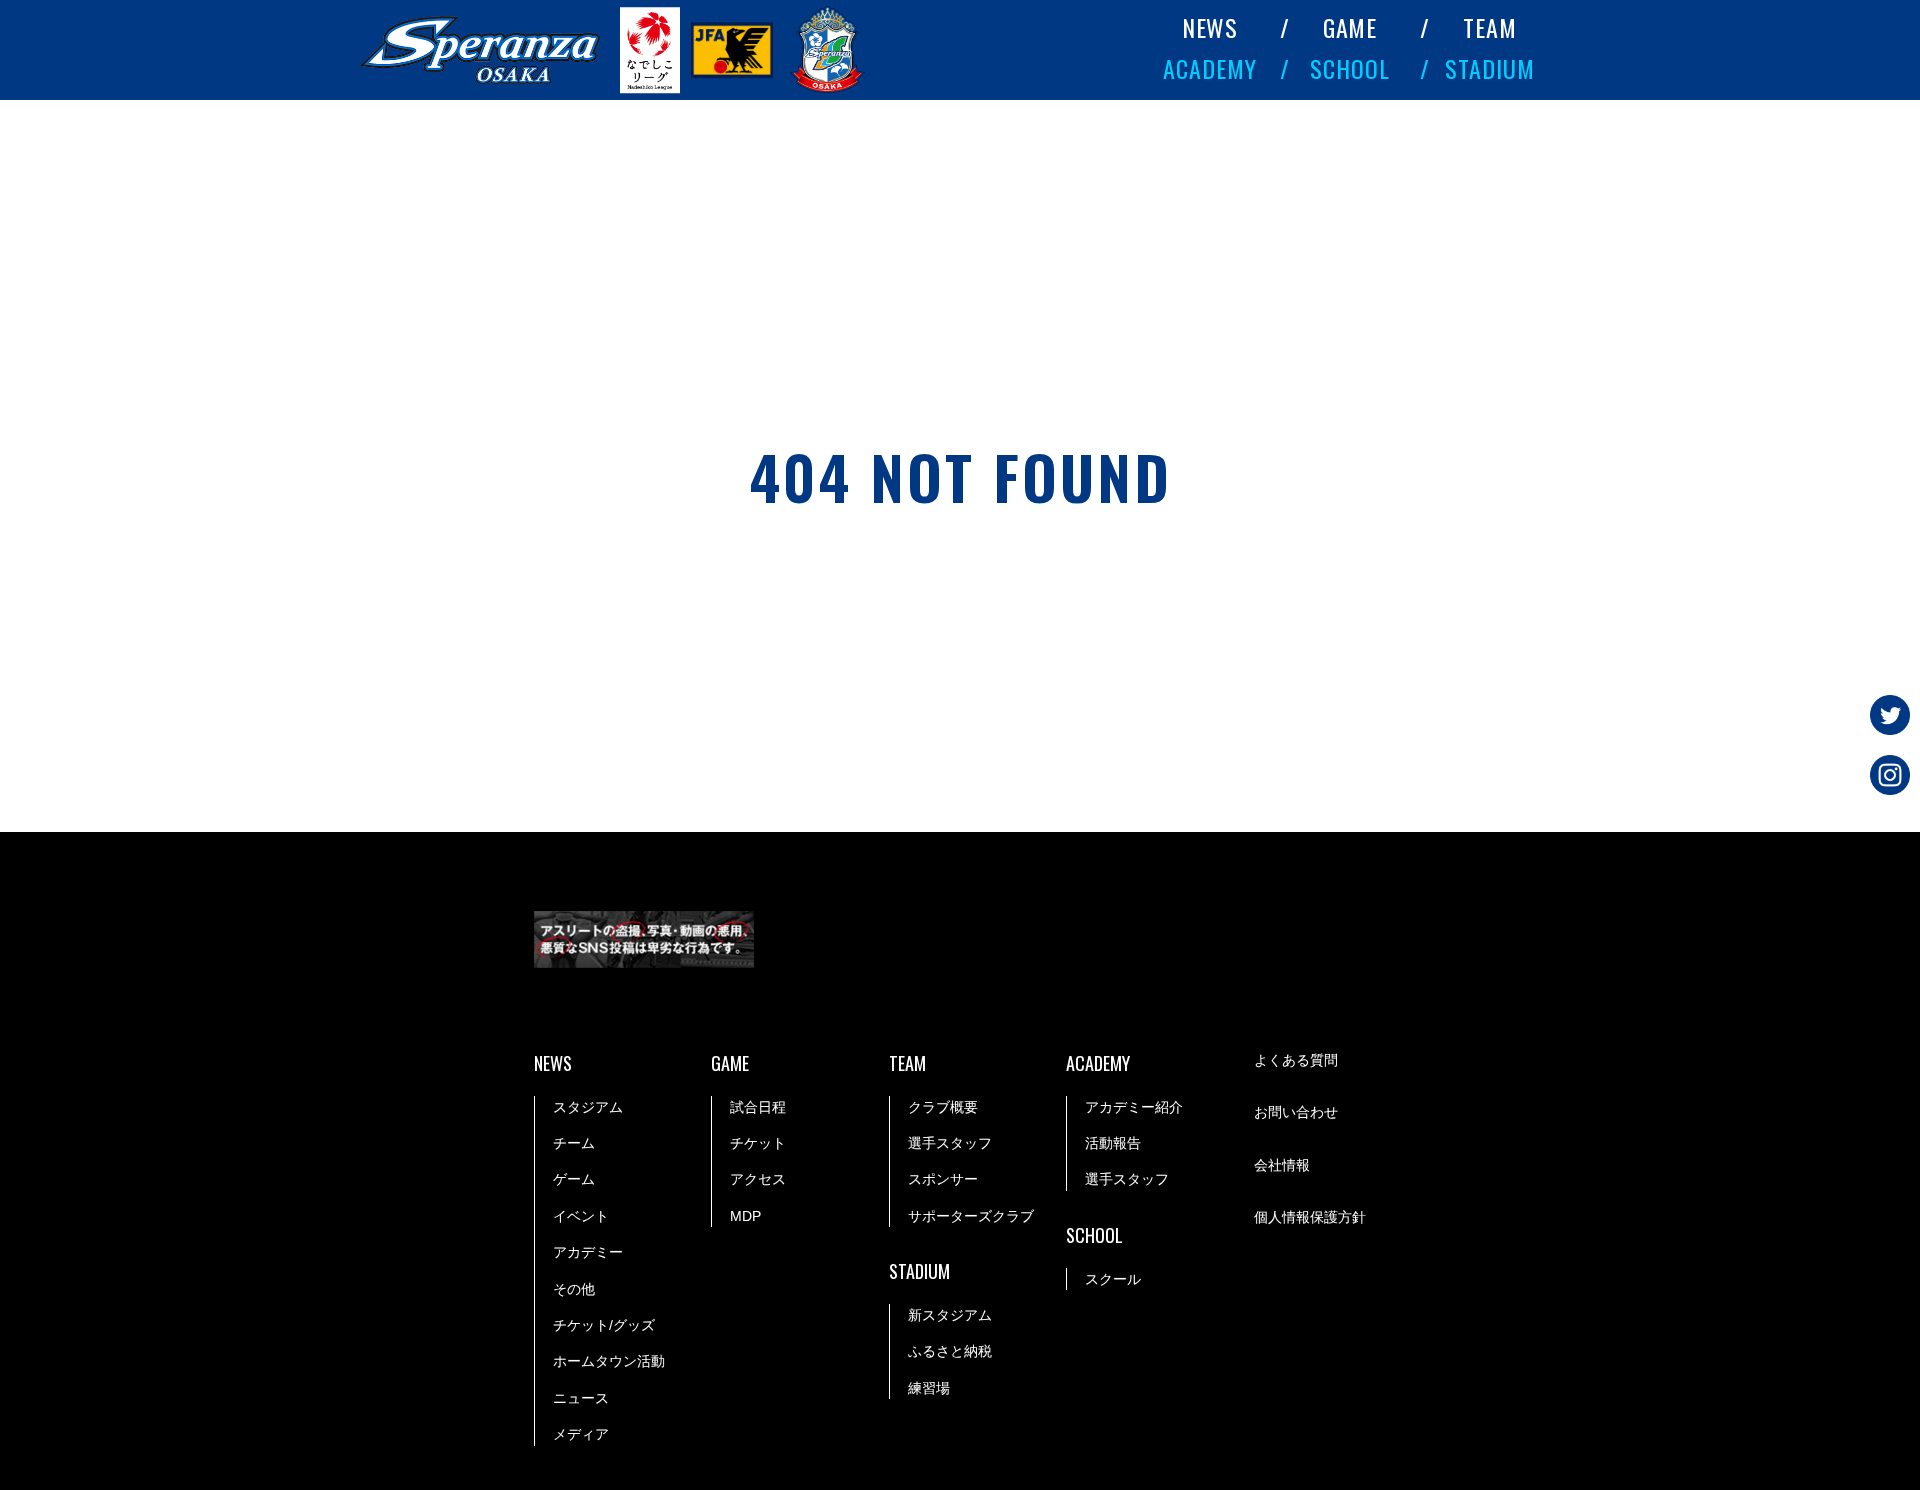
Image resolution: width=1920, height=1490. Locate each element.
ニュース (581, 1398)
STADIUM (1490, 68)
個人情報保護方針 (1310, 1217)
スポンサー (943, 1179)
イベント (581, 1216)
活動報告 (1113, 1143)
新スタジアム (950, 1315)
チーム (574, 1143)
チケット (758, 1143)
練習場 (929, 1388)
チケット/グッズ (604, 1325)
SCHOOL (1350, 68)
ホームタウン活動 (609, 1361)
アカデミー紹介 (1134, 1107)
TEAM (1490, 27)
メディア (581, 1434)
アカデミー (588, 1252)
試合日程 (758, 1107)
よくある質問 (1296, 1060)
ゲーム (574, 1179)
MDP (745, 1216)
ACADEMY (1210, 68)
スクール (1113, 1279)
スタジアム (588, 1107)
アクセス (758, 1179)
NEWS (1210, 27)
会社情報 (1282, 1165)
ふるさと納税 (950, 1351)
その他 (574, 1289)
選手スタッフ (950, 1143)
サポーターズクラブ (971, 1216)
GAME (1350, 27)
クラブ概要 (943, 1107)
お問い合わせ (1296, 1112)
